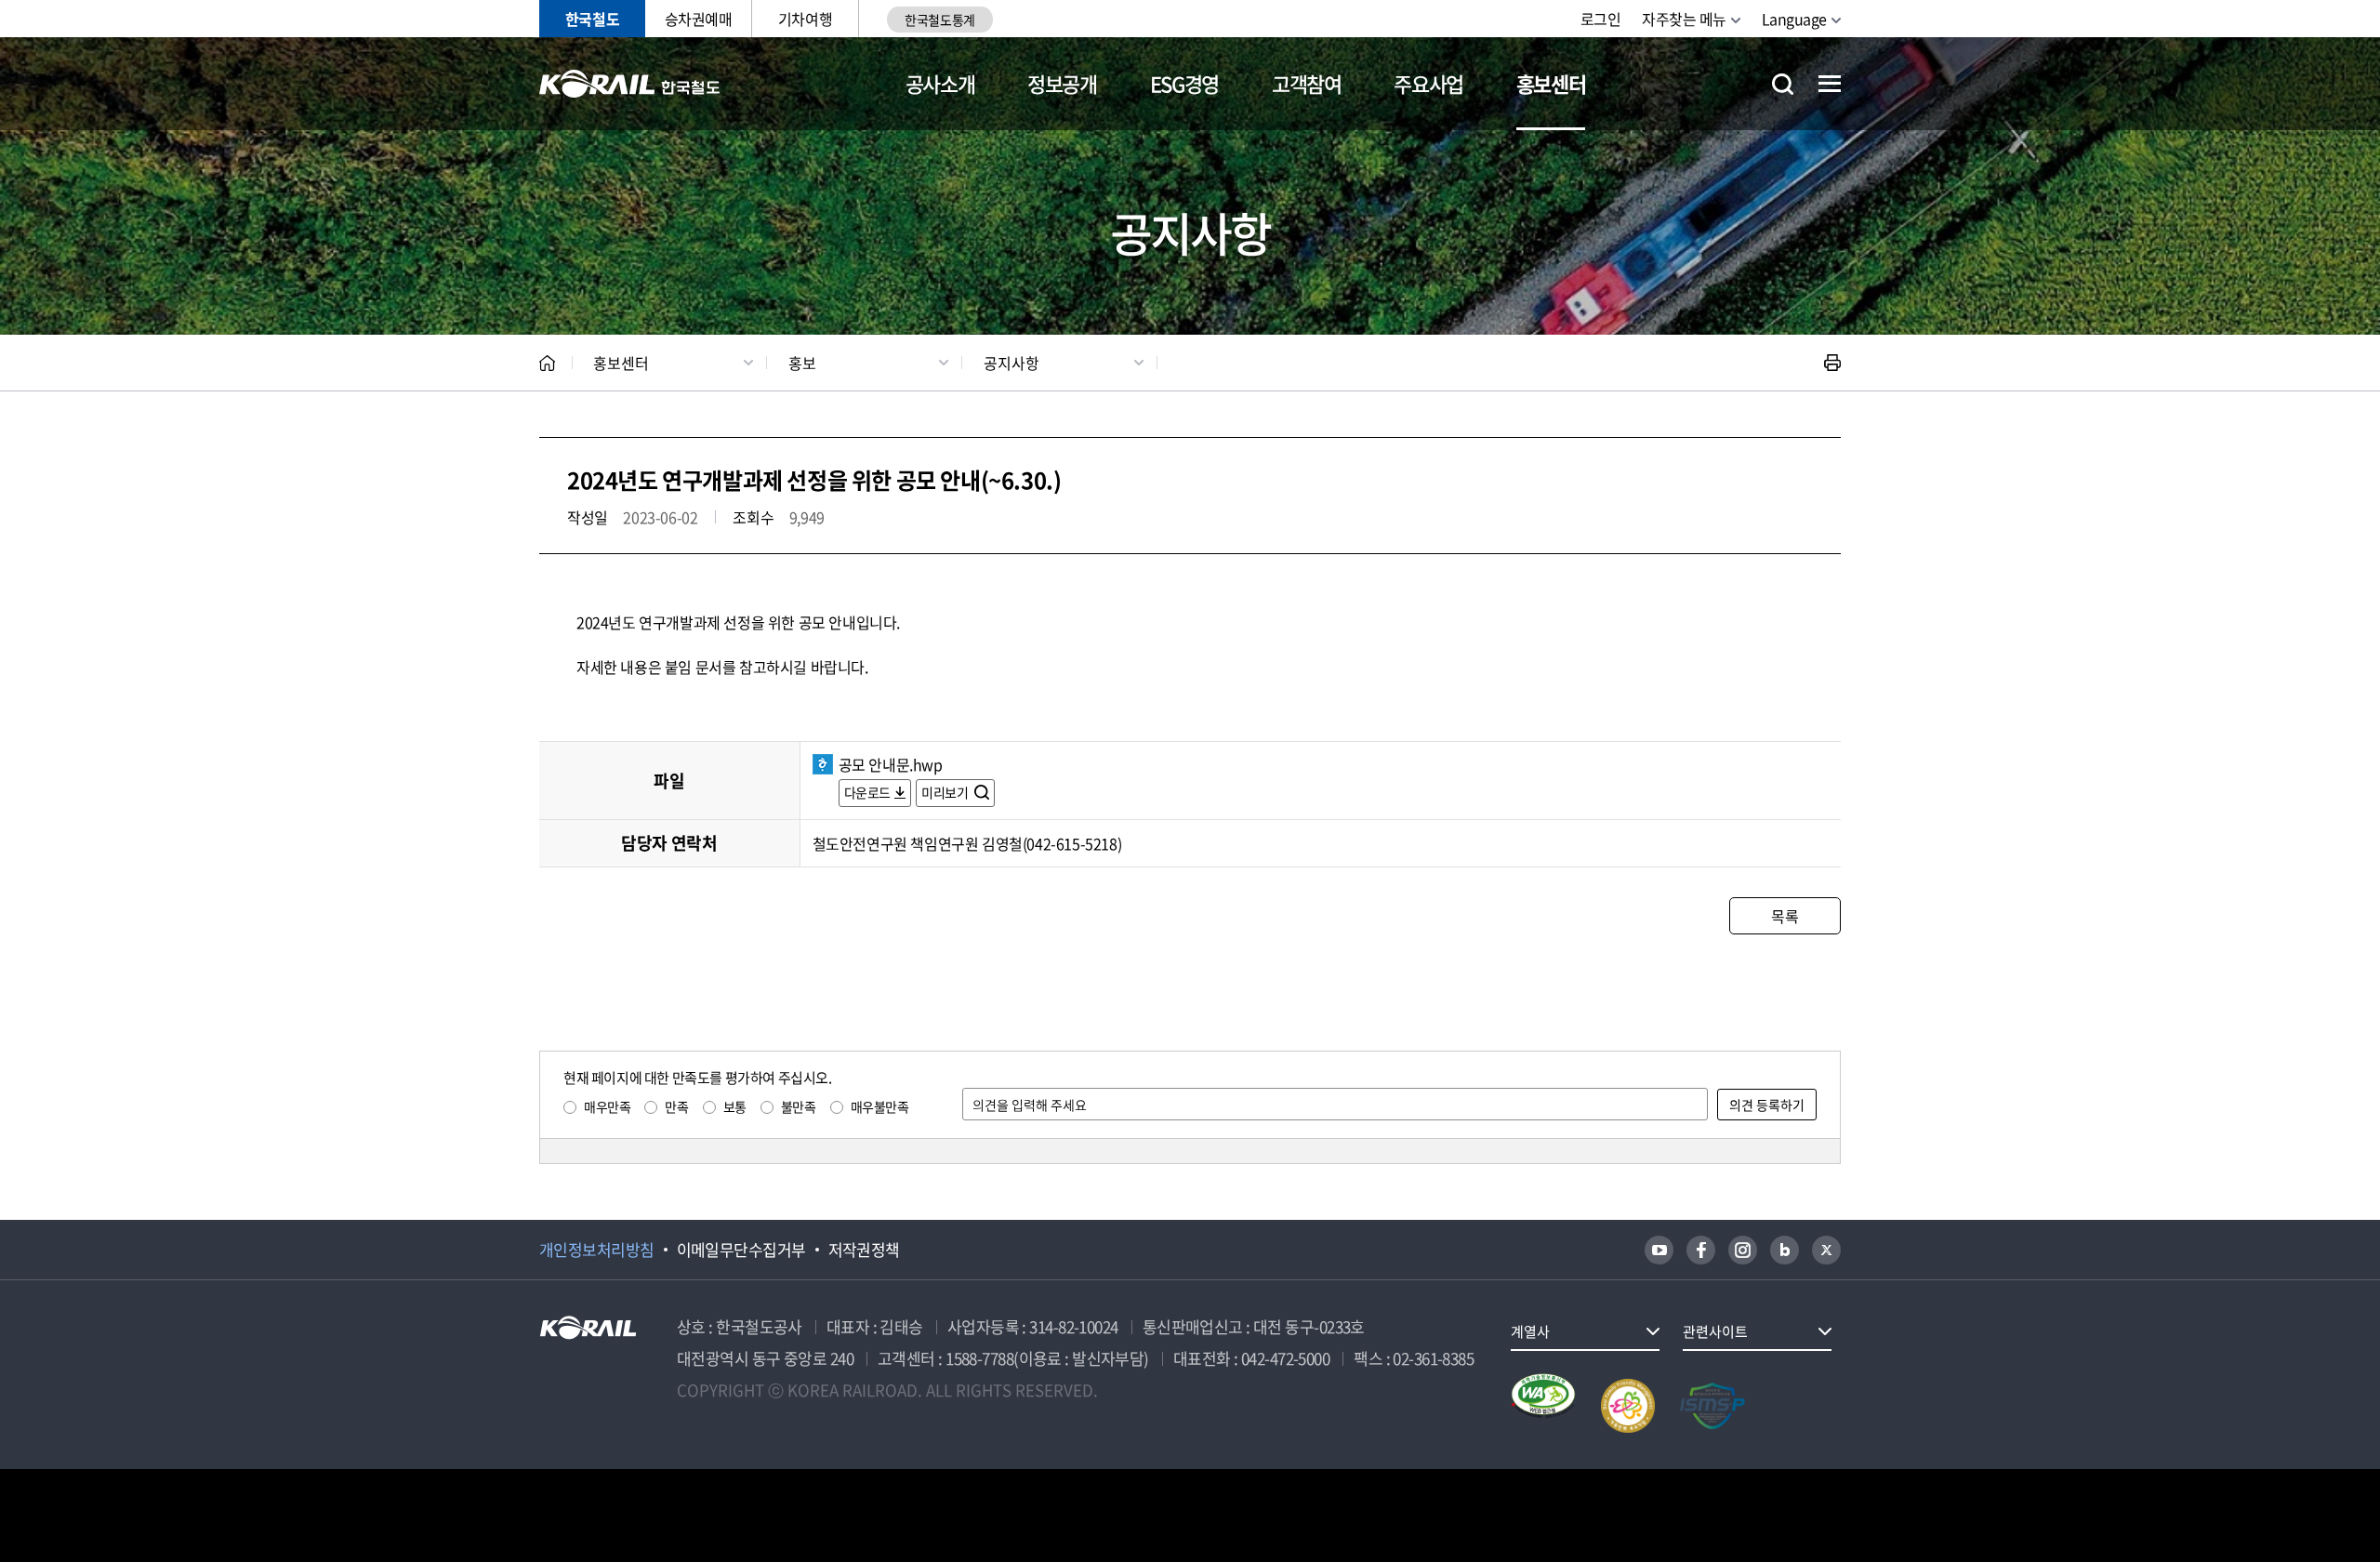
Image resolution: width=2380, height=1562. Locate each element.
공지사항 (1011, 363)
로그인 (1601, 19)
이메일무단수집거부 (741, 1250)
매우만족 (607, 1106)
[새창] (1659, 1250)
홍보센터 (1551, 83)
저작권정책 (864, 1250)
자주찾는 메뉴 (1684, 19)
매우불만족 (880, 1106)
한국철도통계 (939, 20)
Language (1794, 19)
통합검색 (1783, 84)
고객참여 (1307, 83)
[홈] (547, 363)
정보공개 (1062, 83)
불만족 (799, 1106)
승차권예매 (699, 19)
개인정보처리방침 (597, 1250)
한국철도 (592, 19)
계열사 (1530, 1331)
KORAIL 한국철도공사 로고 (630, 84)
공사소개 (940, 83)
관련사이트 (1715, 1331)
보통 (735, 1106)
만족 (676, 1106)
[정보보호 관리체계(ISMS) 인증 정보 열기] (1712, 1406)
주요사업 (1428, 83)
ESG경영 (1184, 83)
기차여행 (805, 19)
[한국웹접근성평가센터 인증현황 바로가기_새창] (1543, 1406)
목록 (1785, 916)
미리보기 (946, 792)
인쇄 (1832, 363)
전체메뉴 (1830, 84)
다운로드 (867, 792)
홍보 (802, 363)
